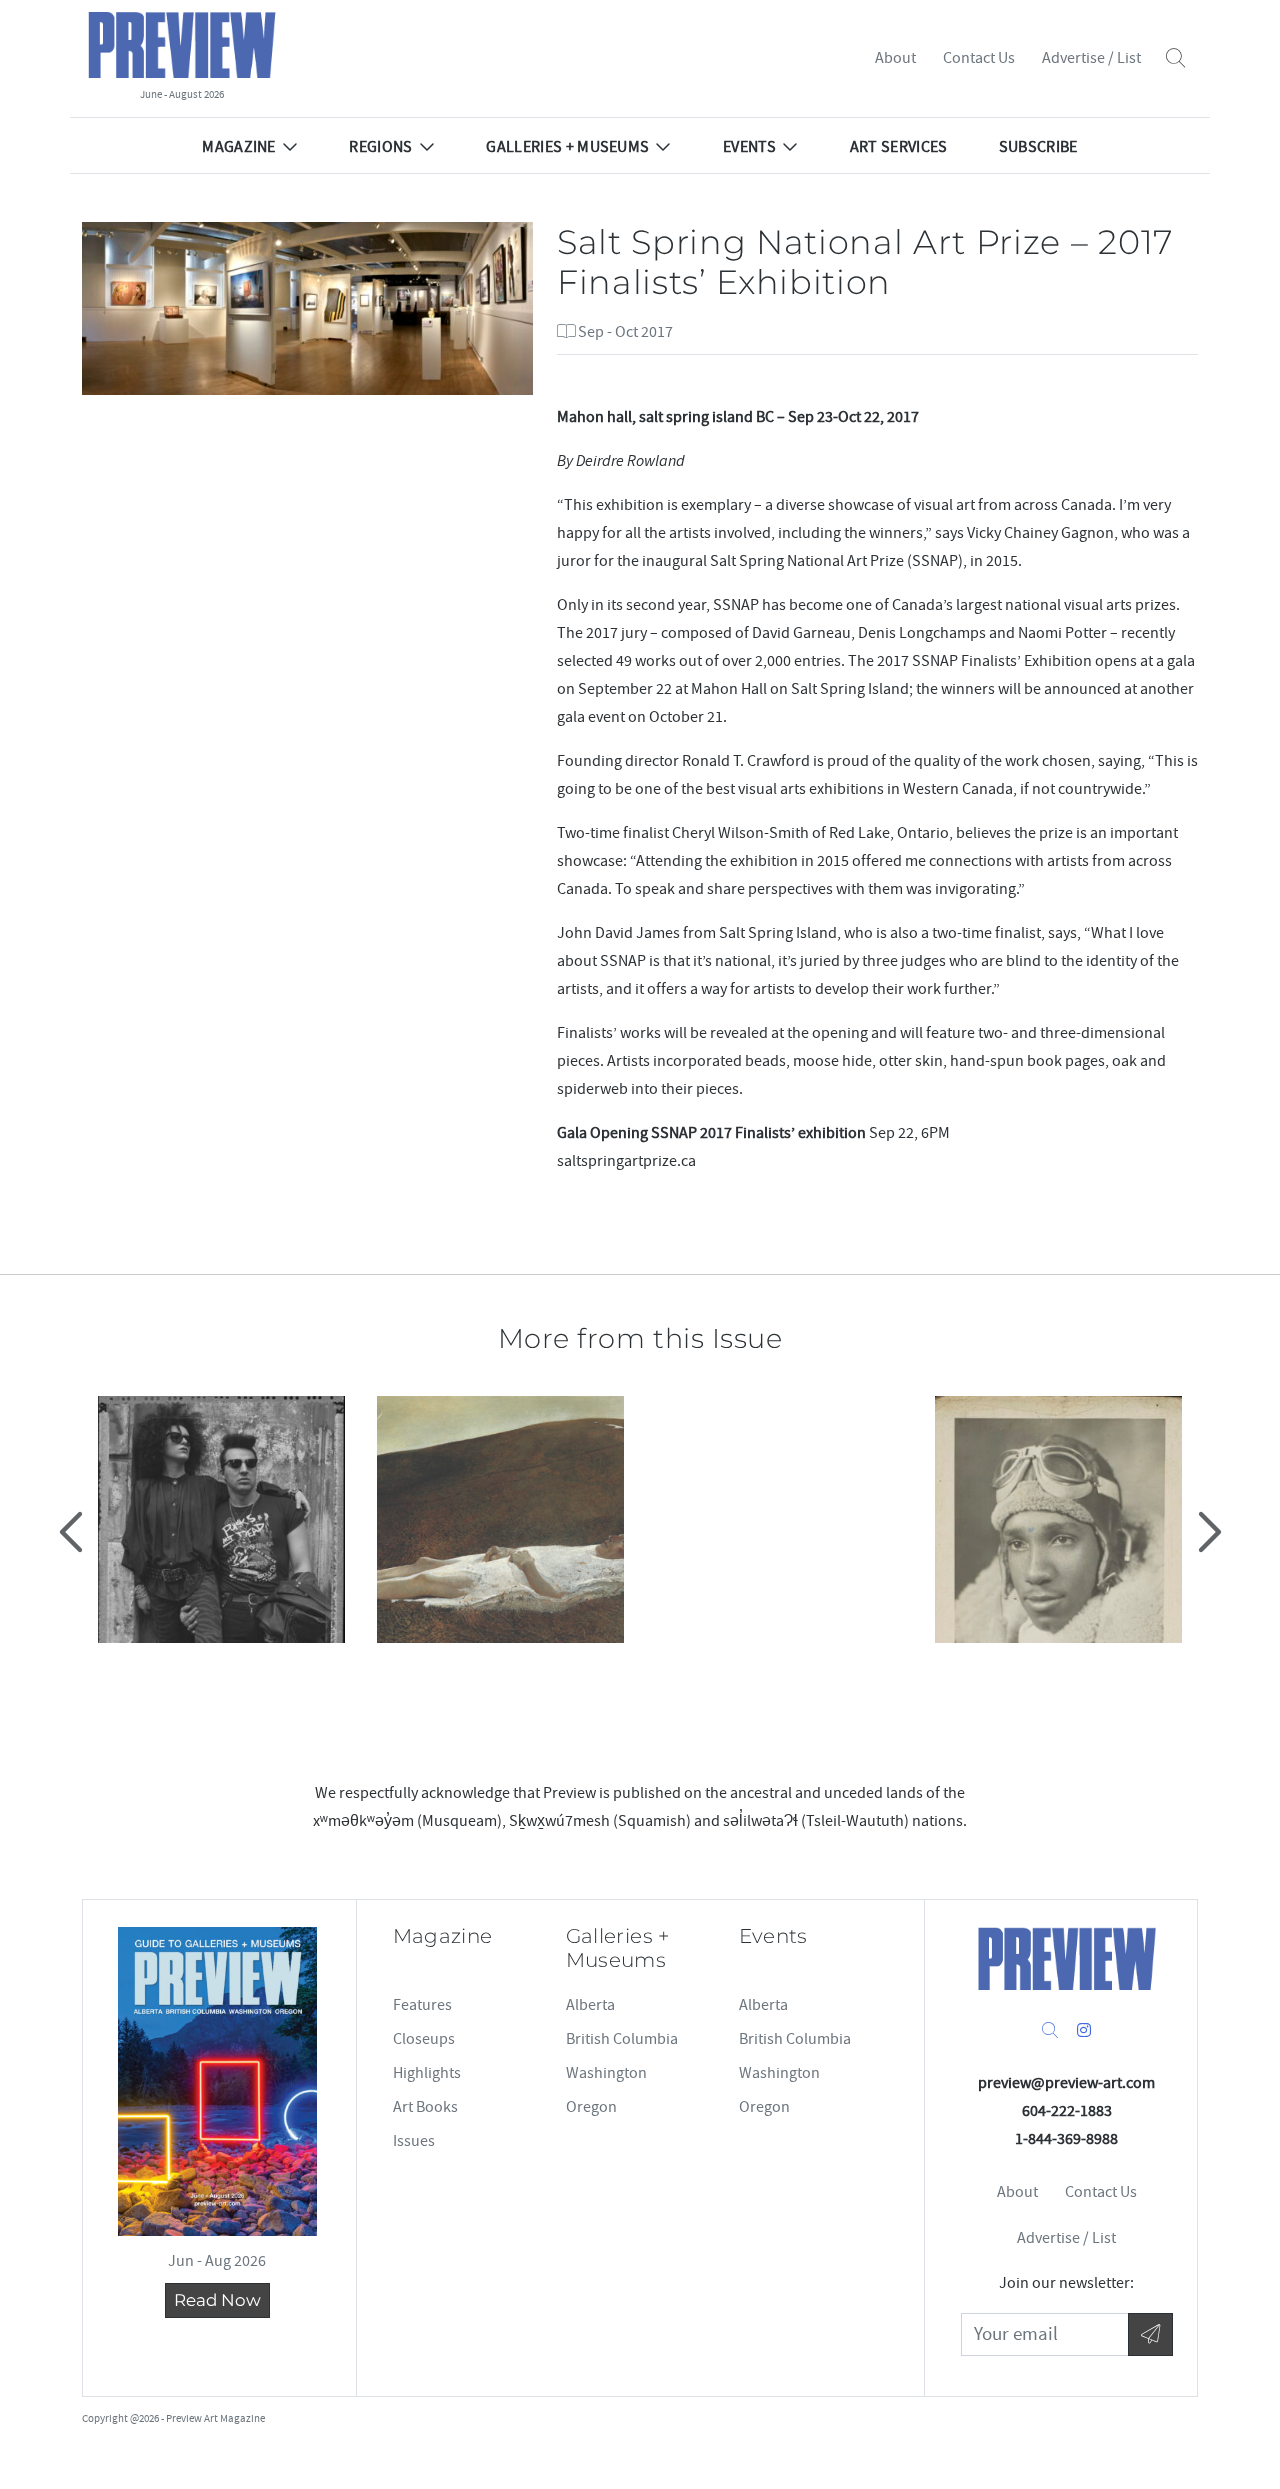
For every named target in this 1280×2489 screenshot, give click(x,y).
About (895, 58)
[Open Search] (1175, 58)
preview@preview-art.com (1066, 2083)
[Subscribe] (1150, 2334)
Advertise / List (1091, 58)
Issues (414, 2141)
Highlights (427, 2073)
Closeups (424, 2039)
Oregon (591, 2107)
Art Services (899, 147)
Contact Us (979, 58)
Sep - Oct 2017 (624, 332)
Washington (606, 2073)
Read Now (217, 2300)
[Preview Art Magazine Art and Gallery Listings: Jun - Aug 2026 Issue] (217, 2081)
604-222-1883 (1067, 2111)
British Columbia (622, 2039)
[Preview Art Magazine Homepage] (1067, 1958)
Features (422, 2005)
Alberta (590, 2005)
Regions (380, 147)
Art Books (425, 2107)
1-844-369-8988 (1066, 2139)
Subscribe (1038, 147)
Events (749, 147)
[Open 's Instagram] (1084, 2031)
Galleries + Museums (567, 147)
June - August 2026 (182, 94)
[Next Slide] (1206, 1531)
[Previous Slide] (73, 1531)
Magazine (239, 147)
